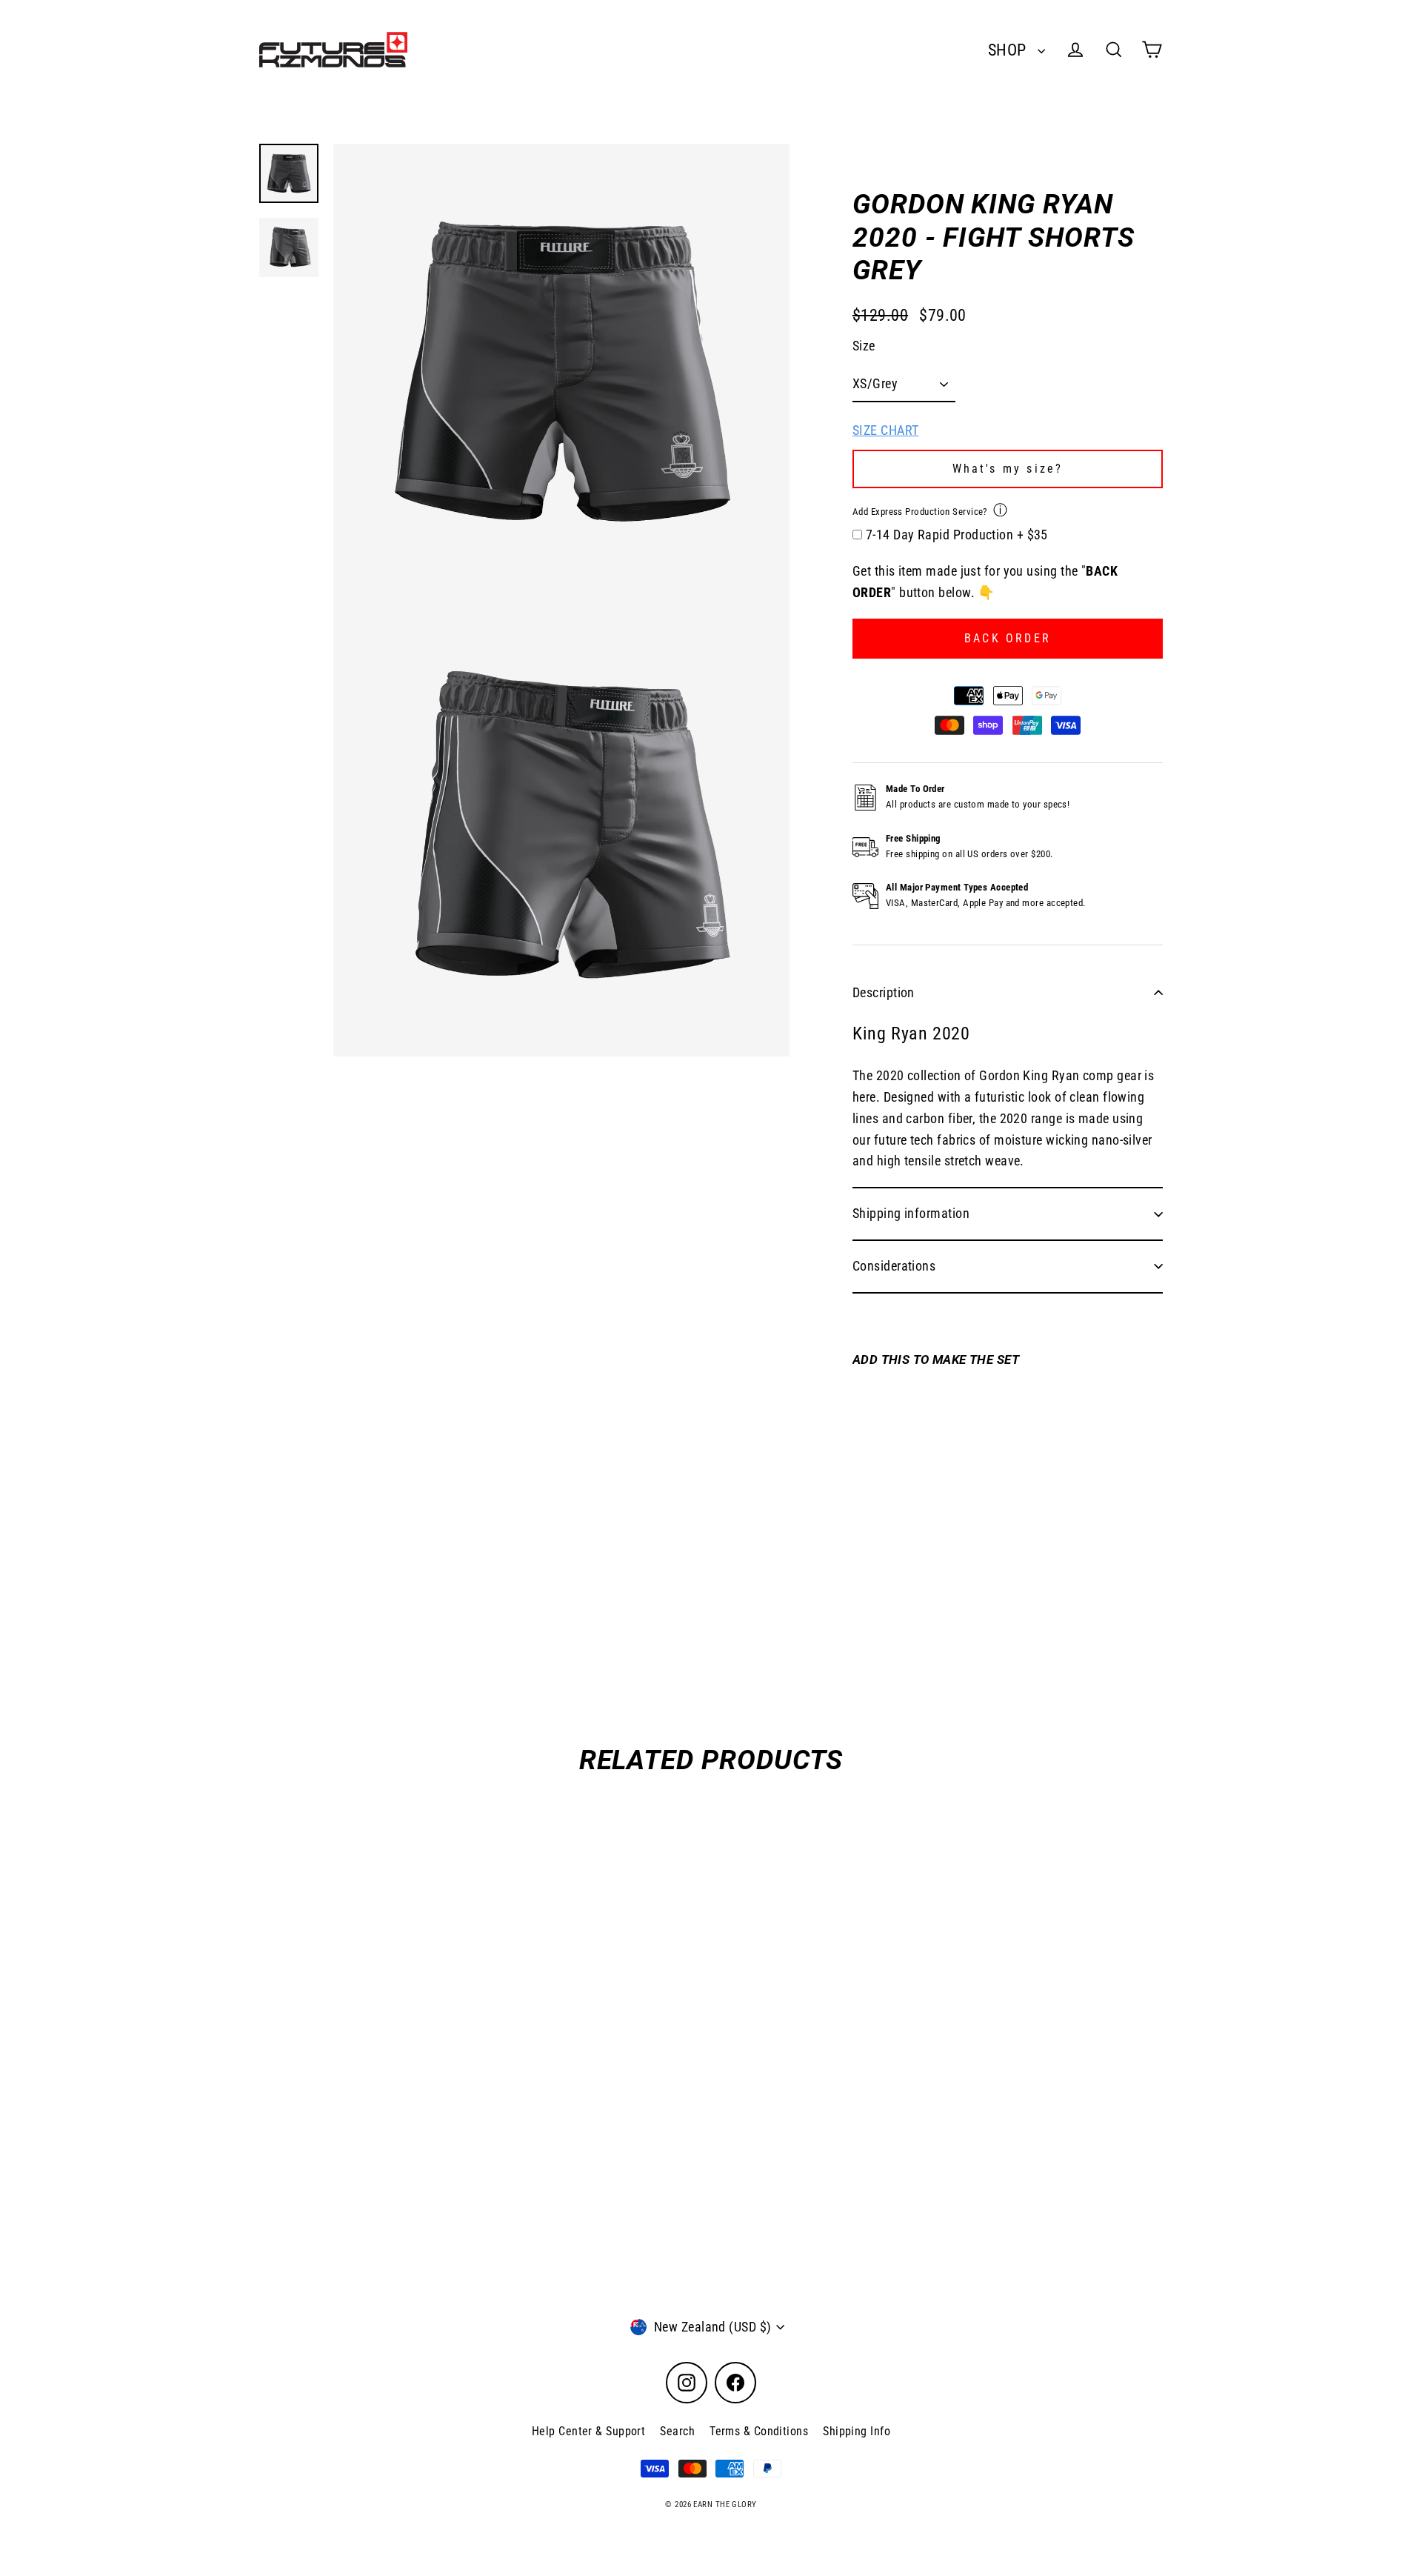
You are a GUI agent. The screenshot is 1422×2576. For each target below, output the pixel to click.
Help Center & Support (588, 2431)
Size (864, 346)
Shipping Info (857, 2431)
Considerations (894, 1266)
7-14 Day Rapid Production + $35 (957, 535)
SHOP (1009, 50)
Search (677, 2431)
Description (884, 992)
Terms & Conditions (759, 2431)
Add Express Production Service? (920, 512)
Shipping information (911, 1213)
